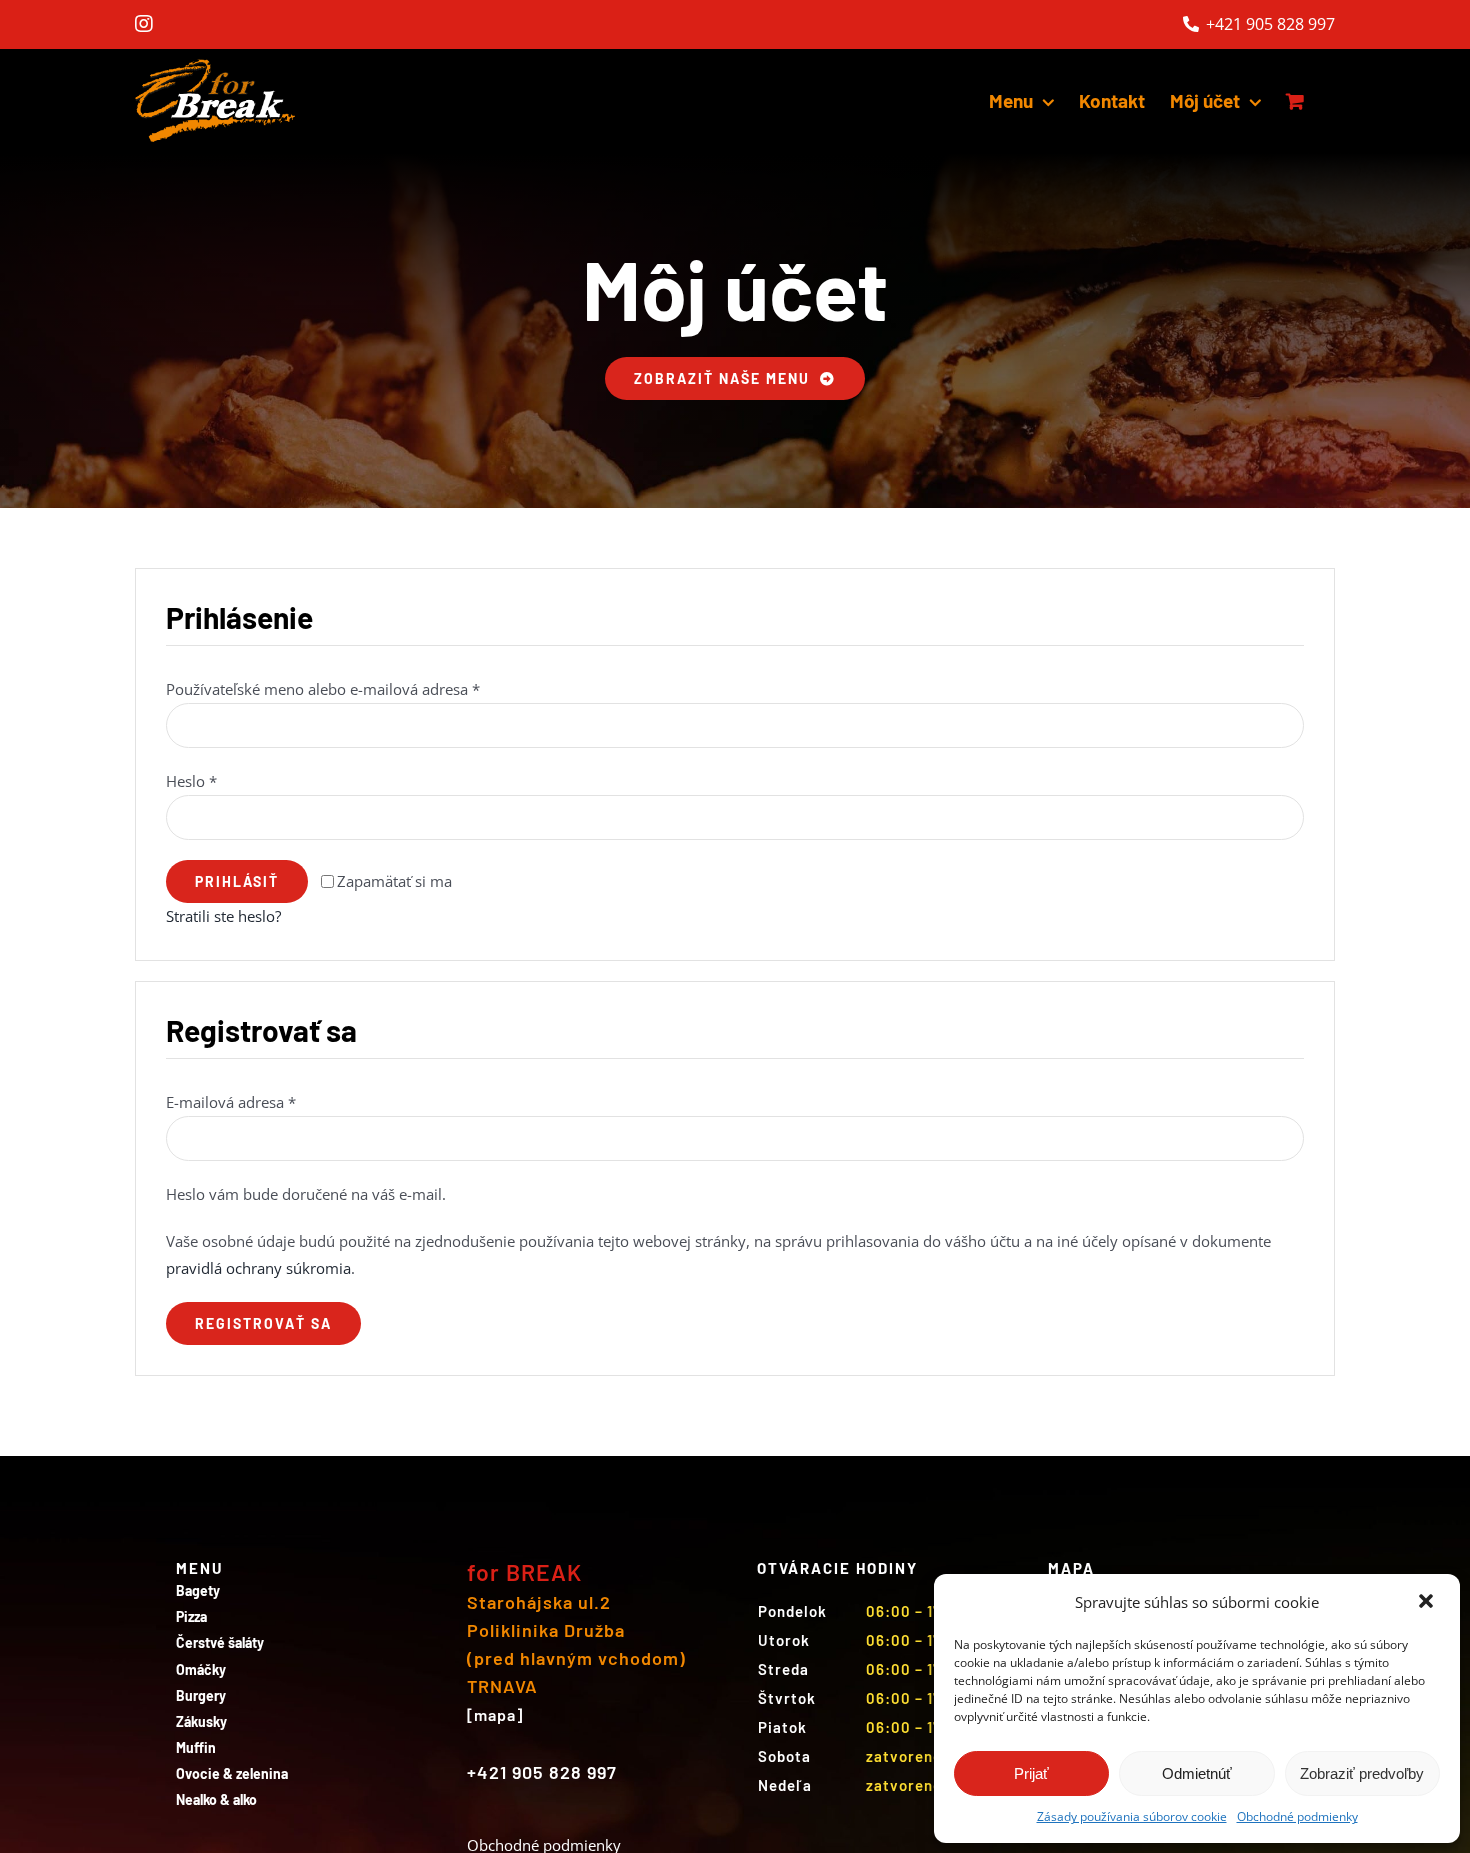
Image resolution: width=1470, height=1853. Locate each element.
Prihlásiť (237, 881)
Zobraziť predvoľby (1362, 1773)
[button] (1428, 1603)
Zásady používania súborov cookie (1132, 1816)
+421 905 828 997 (1268, 24)
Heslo (191, 781)
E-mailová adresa (231, 1102)
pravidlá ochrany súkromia (258, 1268)
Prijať (1031, 1773)
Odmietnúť (1197, 1773)
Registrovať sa (263, 1323)
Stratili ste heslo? (223, 916)
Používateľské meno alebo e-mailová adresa (323, 689)
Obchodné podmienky (1297, 1816)
